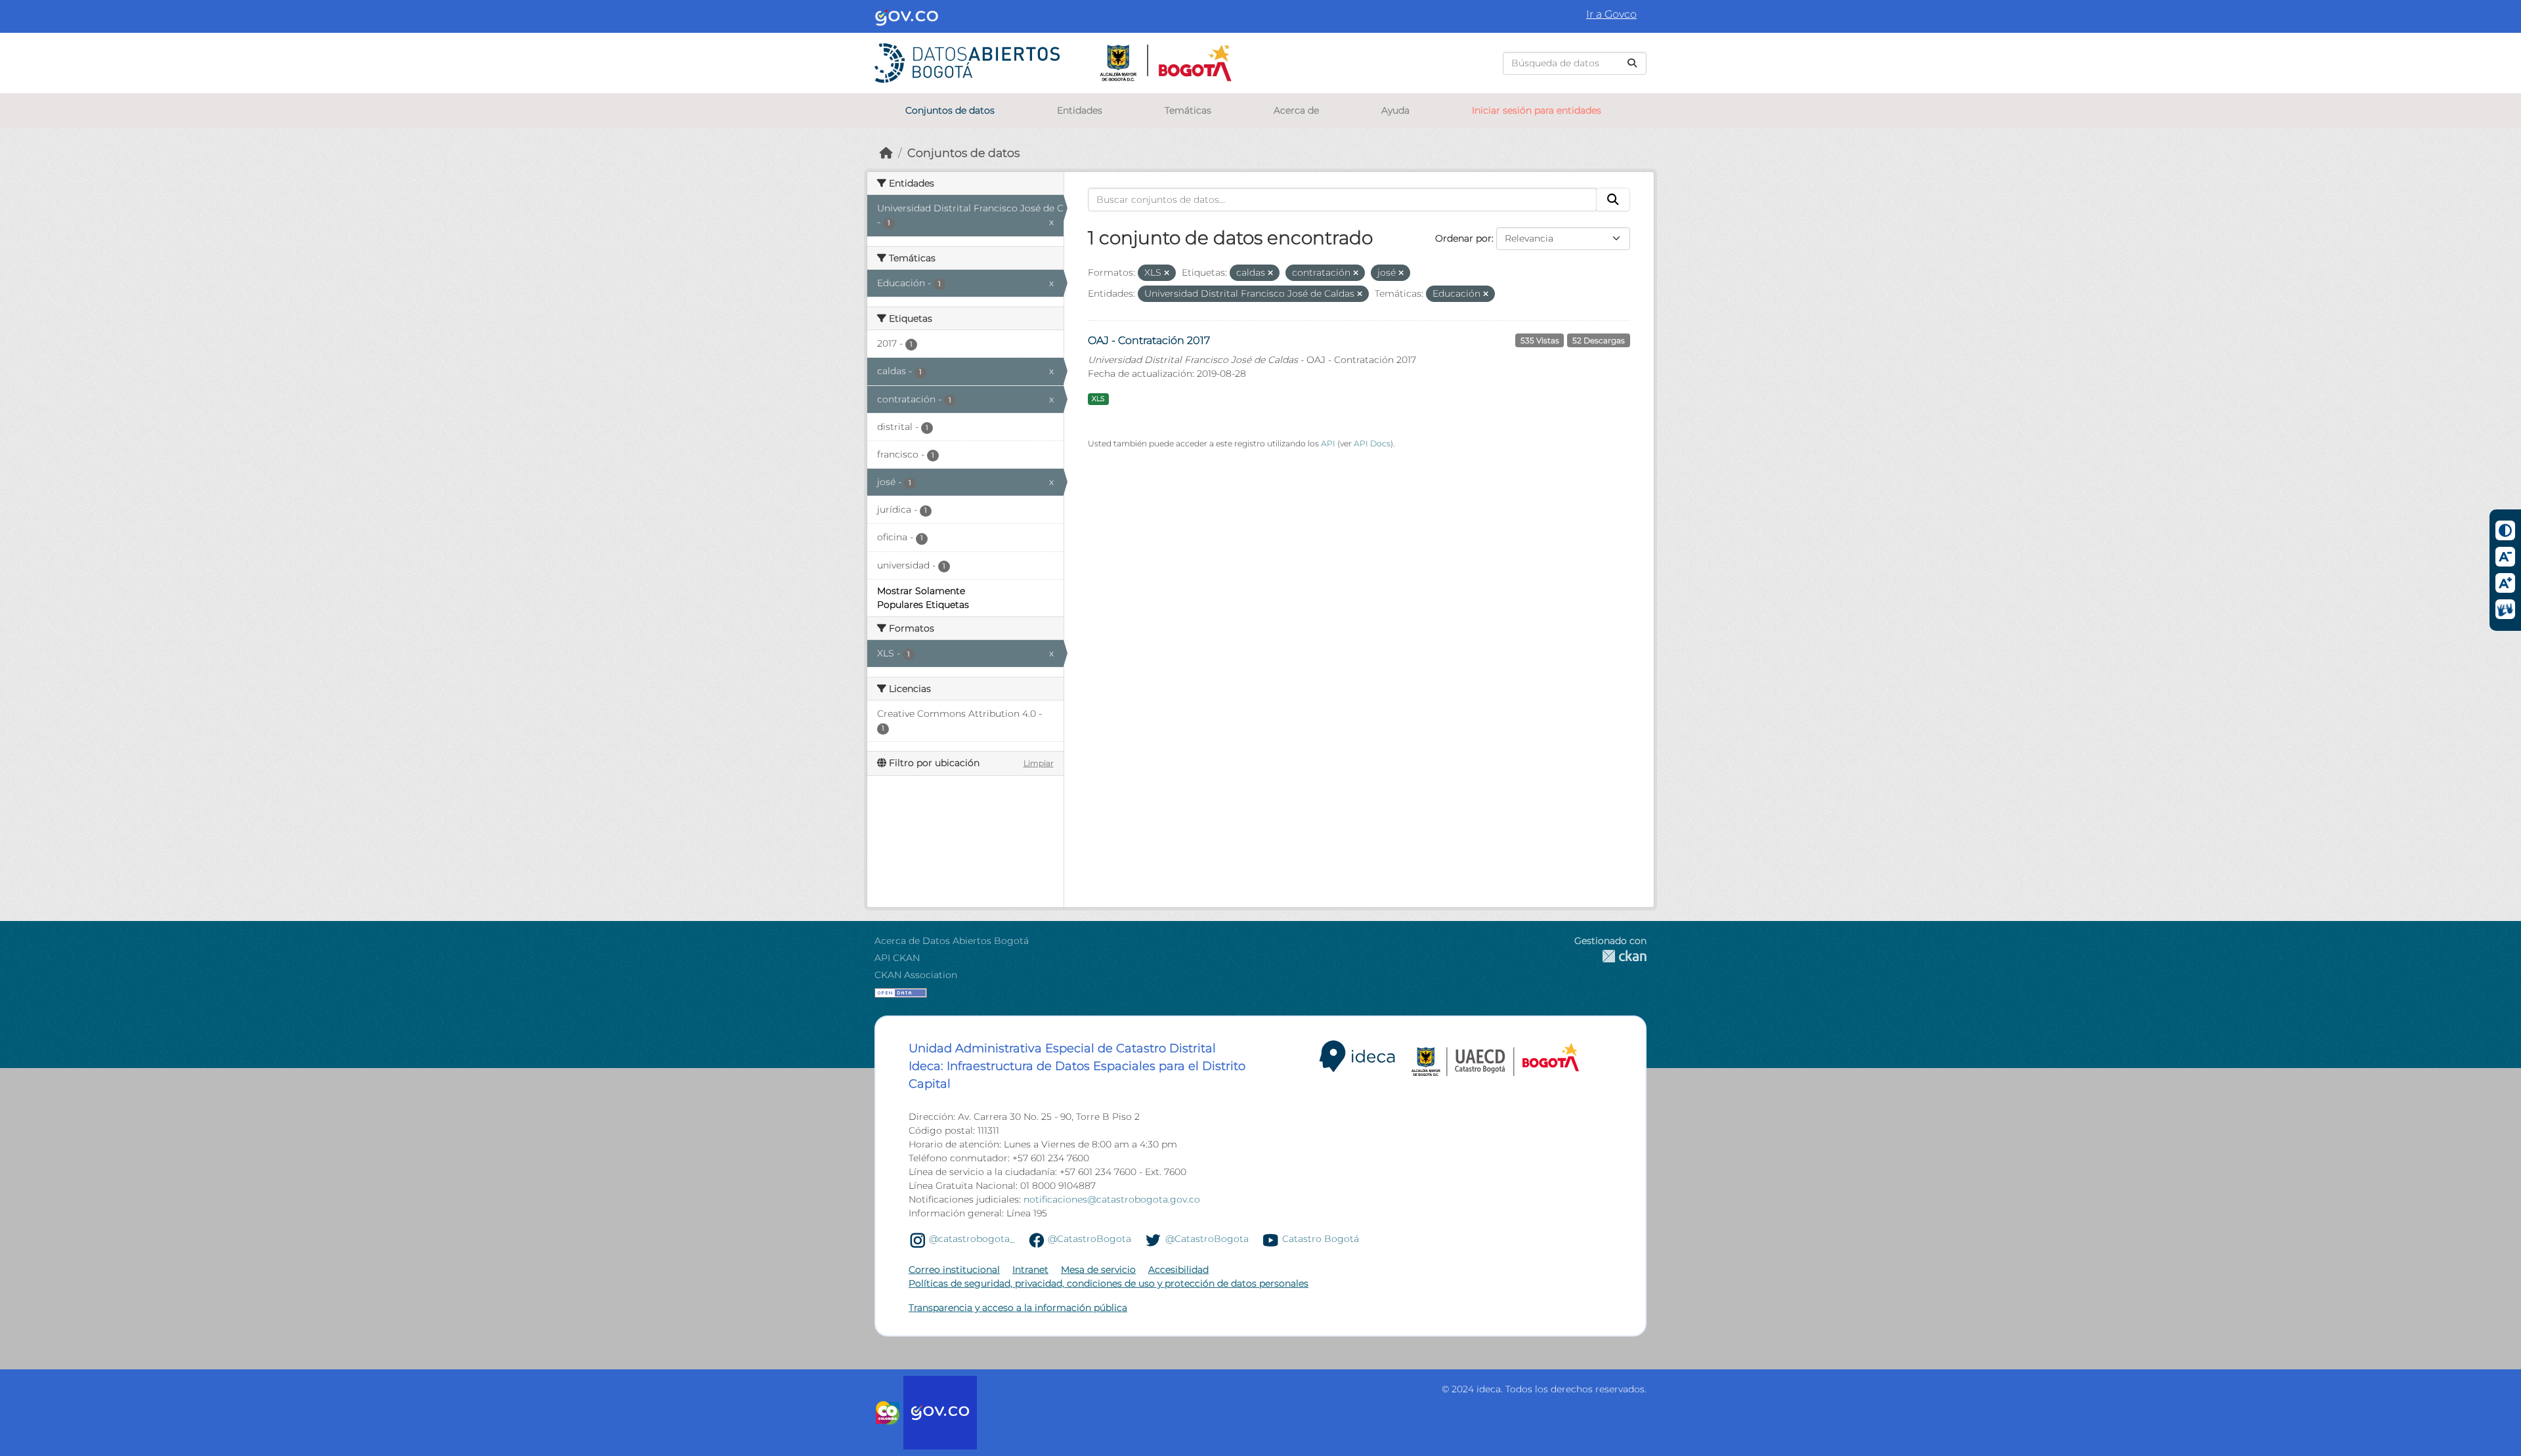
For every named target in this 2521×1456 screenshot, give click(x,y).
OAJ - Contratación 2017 (1149, 340)
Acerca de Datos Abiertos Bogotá (952, 941)
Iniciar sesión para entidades (1537, 110)
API (1328, 443)
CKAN (1610, 956)
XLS (1098, 399)
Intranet (1030, 1270)
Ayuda (1395, 110)
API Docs (1372, 443)
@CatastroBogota (1089, 1239)
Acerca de (1296, 110)
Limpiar (1039, 763)
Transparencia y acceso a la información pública (1018, 1308)
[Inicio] (886, 153)
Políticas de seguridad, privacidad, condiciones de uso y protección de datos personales (1109, 1283)
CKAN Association (916, 975)
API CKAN (897, 958)
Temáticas (1188, 110)
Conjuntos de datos (950, 110)
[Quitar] (1167, 273)
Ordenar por (1463, 238)
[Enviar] (1632, 63)
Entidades (1080, 110)
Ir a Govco (1611, 14)
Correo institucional (954, 1270)
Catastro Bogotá (1321, 1239)
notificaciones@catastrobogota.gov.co (1112, 1199)
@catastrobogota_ (972, 1239)
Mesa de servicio (1098, 1270)
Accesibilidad (1178, 1270)
